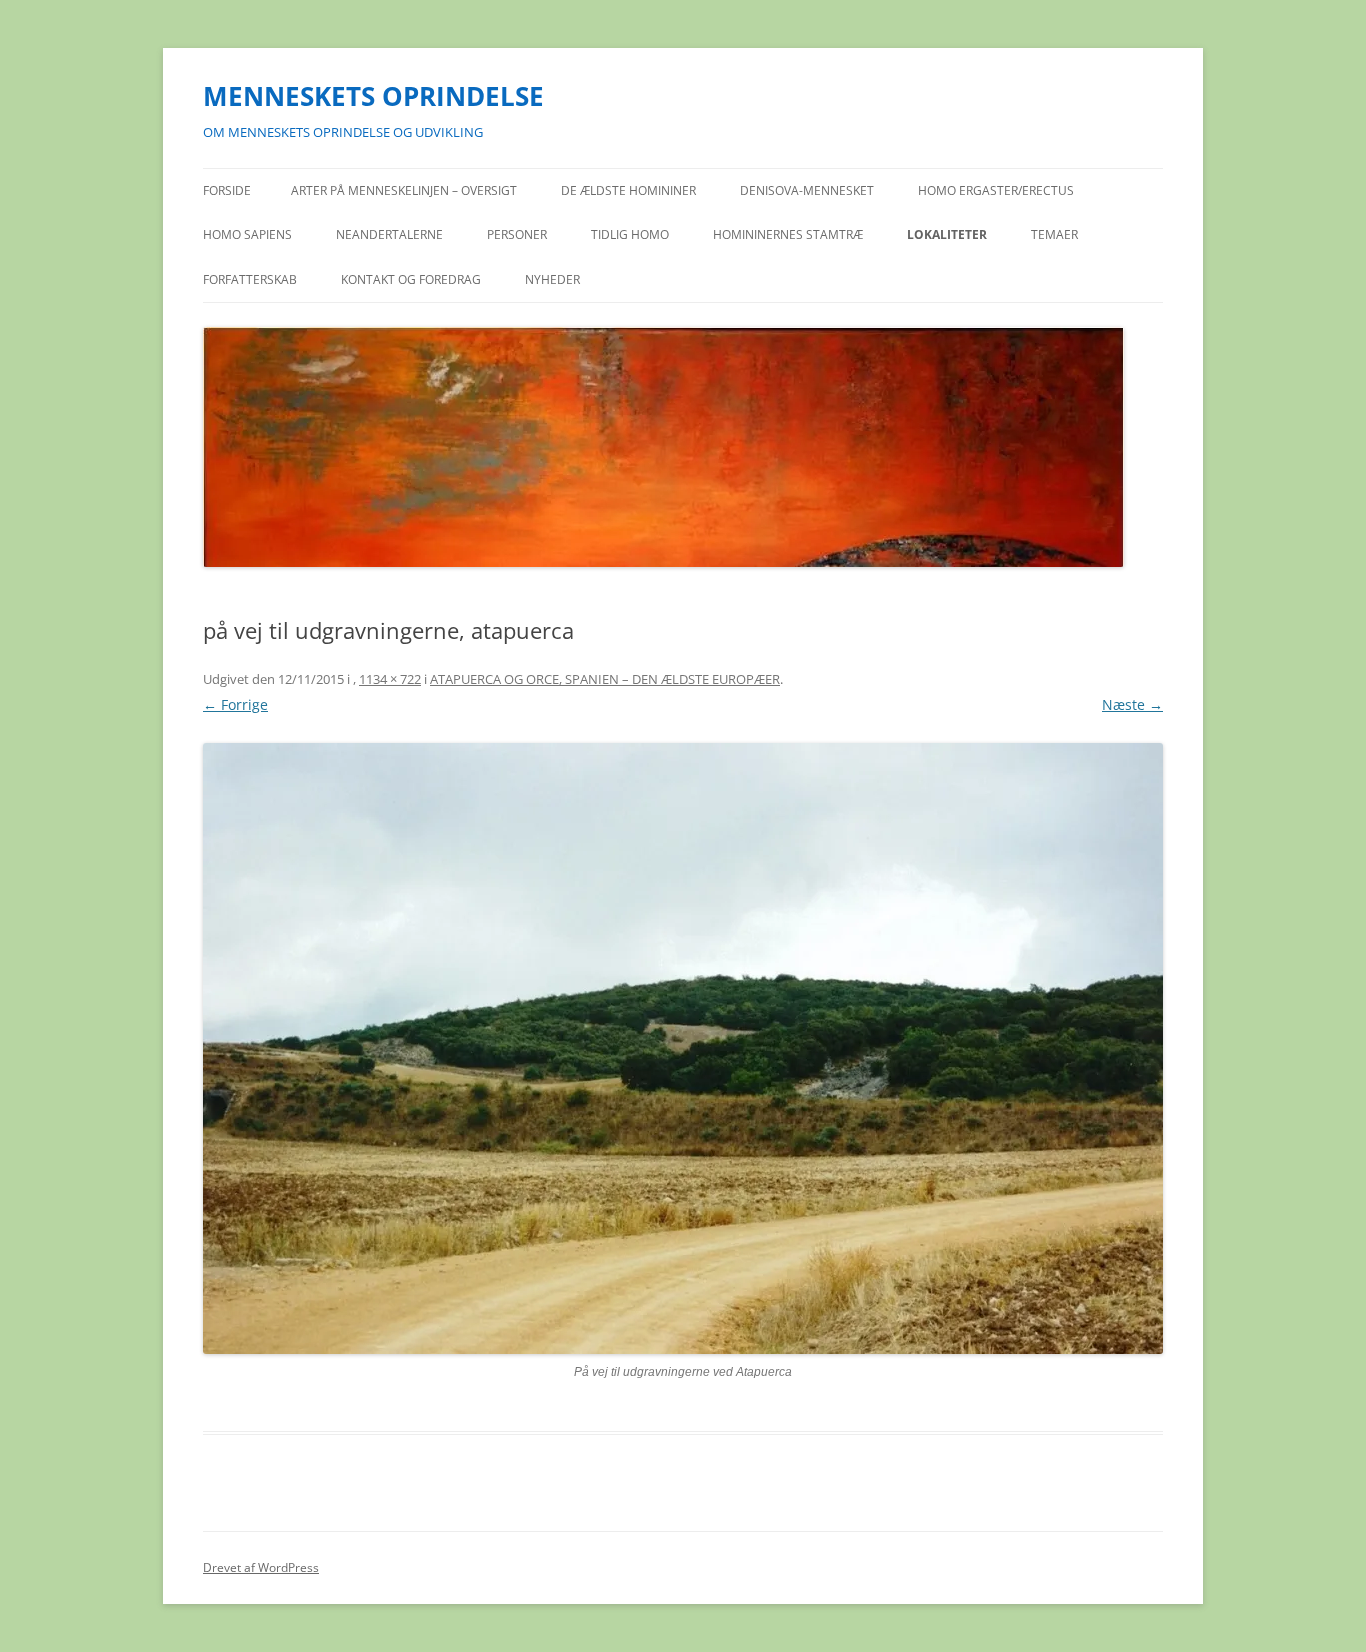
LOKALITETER (947, 234)
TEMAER (1054, 234)
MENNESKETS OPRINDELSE (373, 96)
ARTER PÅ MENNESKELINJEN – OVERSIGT (404, 190)
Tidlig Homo (630, 234)
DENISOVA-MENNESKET (807, 190)
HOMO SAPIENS (247, 234)
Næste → (1132, 704)
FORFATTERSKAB (250, 279)
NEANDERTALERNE (389, 234)
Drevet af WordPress (261, 1567)
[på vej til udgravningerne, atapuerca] (683, 1048)
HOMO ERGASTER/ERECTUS (996, 190)
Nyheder (552, 279)
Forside (227, 190)
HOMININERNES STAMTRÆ (788, 234)
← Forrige (235, 704)
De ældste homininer (628, 190)
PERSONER (517, 234)
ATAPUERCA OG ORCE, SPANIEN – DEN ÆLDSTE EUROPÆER (605, 679)
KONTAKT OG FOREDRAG (411, 279)
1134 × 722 (390, 679)
